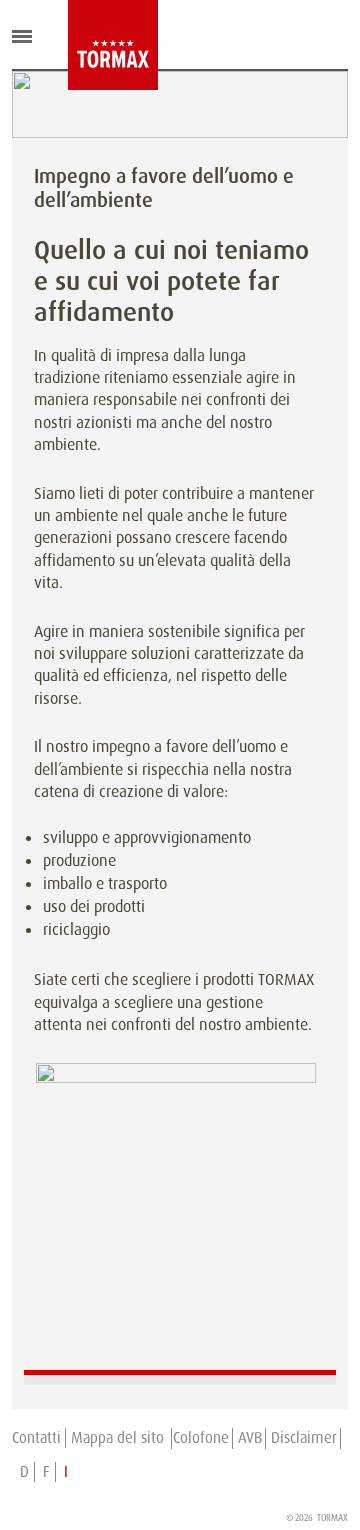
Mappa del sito (119, 1438)
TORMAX (332, 1518)
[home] (83, 45)
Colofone (201, 1438)
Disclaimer (304, 1438)
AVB (250, 1438)
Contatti (36, 1438)
